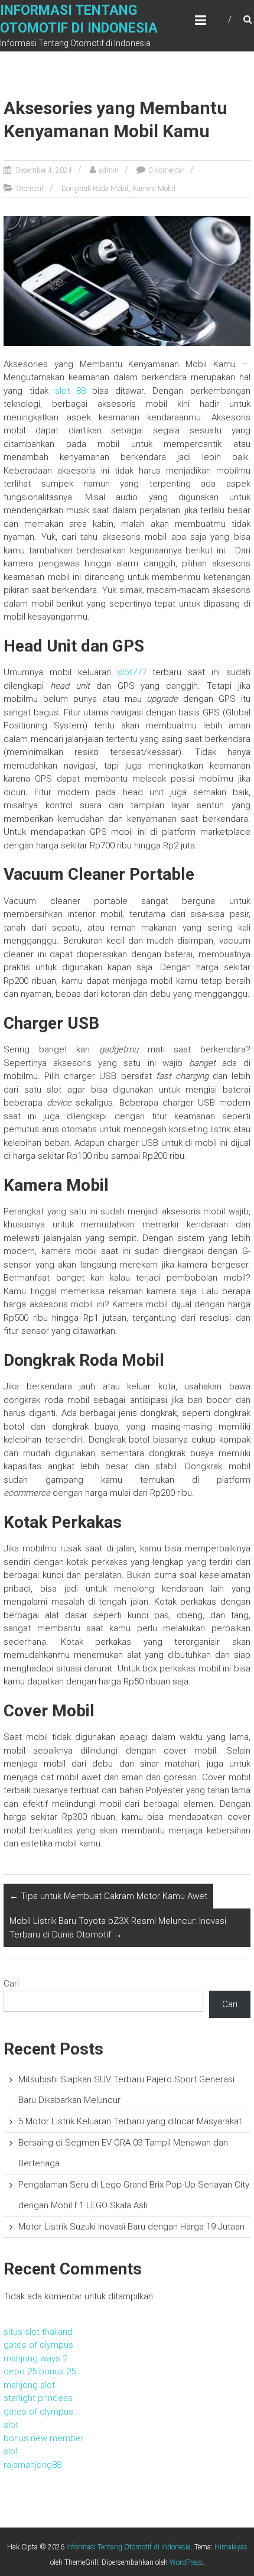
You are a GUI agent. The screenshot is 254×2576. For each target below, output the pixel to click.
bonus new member (44, 2438)
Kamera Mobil (154, 189)
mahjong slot (29, 2385)
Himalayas (231, 2547)
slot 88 (70, 391)
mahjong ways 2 (35, 2358)
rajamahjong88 (32, 2465)
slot (11, 2425)
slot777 (132, 672)
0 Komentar (166, 170)
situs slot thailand (38, 2332)
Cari (11, 1984)
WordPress (186, 2562)
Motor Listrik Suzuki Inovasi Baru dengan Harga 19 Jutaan (131, 2227)
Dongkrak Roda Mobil (95, 189)
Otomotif (30, 189)
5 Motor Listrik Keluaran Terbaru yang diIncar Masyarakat (130, 2121)
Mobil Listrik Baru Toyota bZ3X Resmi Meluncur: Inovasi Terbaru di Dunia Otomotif (118, 1928)
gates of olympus (38, 2345)
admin (109, 170)
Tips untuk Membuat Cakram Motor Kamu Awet (108, 1896)
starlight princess (38, 2398)
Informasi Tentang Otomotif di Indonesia (128, 2547)
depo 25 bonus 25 (40, 2371)
